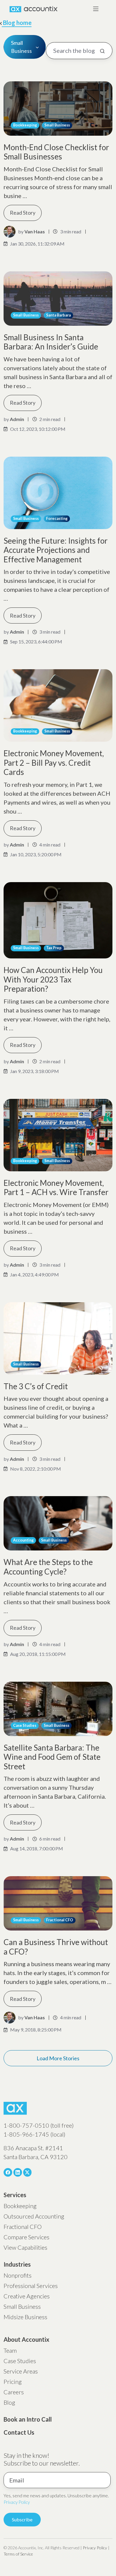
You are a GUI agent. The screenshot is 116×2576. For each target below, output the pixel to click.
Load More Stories (58, 2058)
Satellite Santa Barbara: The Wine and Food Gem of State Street (52, 1757)
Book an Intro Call (28, 2419)
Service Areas (21, 2371)
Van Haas (35, 231)
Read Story (23, 213)
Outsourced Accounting (34, 2216)
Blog (9, 2402)
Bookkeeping (25, 125)
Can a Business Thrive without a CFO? (56, 1947)
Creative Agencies (27, 2296)
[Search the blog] (102, 51)
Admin (17, 419)
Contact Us (19, 2432)
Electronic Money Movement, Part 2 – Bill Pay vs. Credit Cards (54, 763)
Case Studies (25, 1725)
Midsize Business (25, 2317)
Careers (14, 2392)
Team (10, 2350)
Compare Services (26, 2237)
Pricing (13, 2382)
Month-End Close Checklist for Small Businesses (56, 152)
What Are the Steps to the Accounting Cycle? (48, 1567)
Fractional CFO (60, 1920)
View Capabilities (25, 2247)
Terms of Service (18, 2554)
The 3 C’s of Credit (36, 1386)
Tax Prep (54, 948)
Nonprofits (18, 2275)
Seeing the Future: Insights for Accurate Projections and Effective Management (56, 550)
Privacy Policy (17, 2502)
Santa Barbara (58, 315)
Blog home (17, 23)
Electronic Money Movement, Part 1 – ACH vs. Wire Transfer (56, 1188)
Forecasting (57, 519)
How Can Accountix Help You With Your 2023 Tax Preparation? (53, 979)
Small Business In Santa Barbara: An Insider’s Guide (51, 342)
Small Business (57, 125)
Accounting (23, 1540)
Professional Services (31, 2286)
